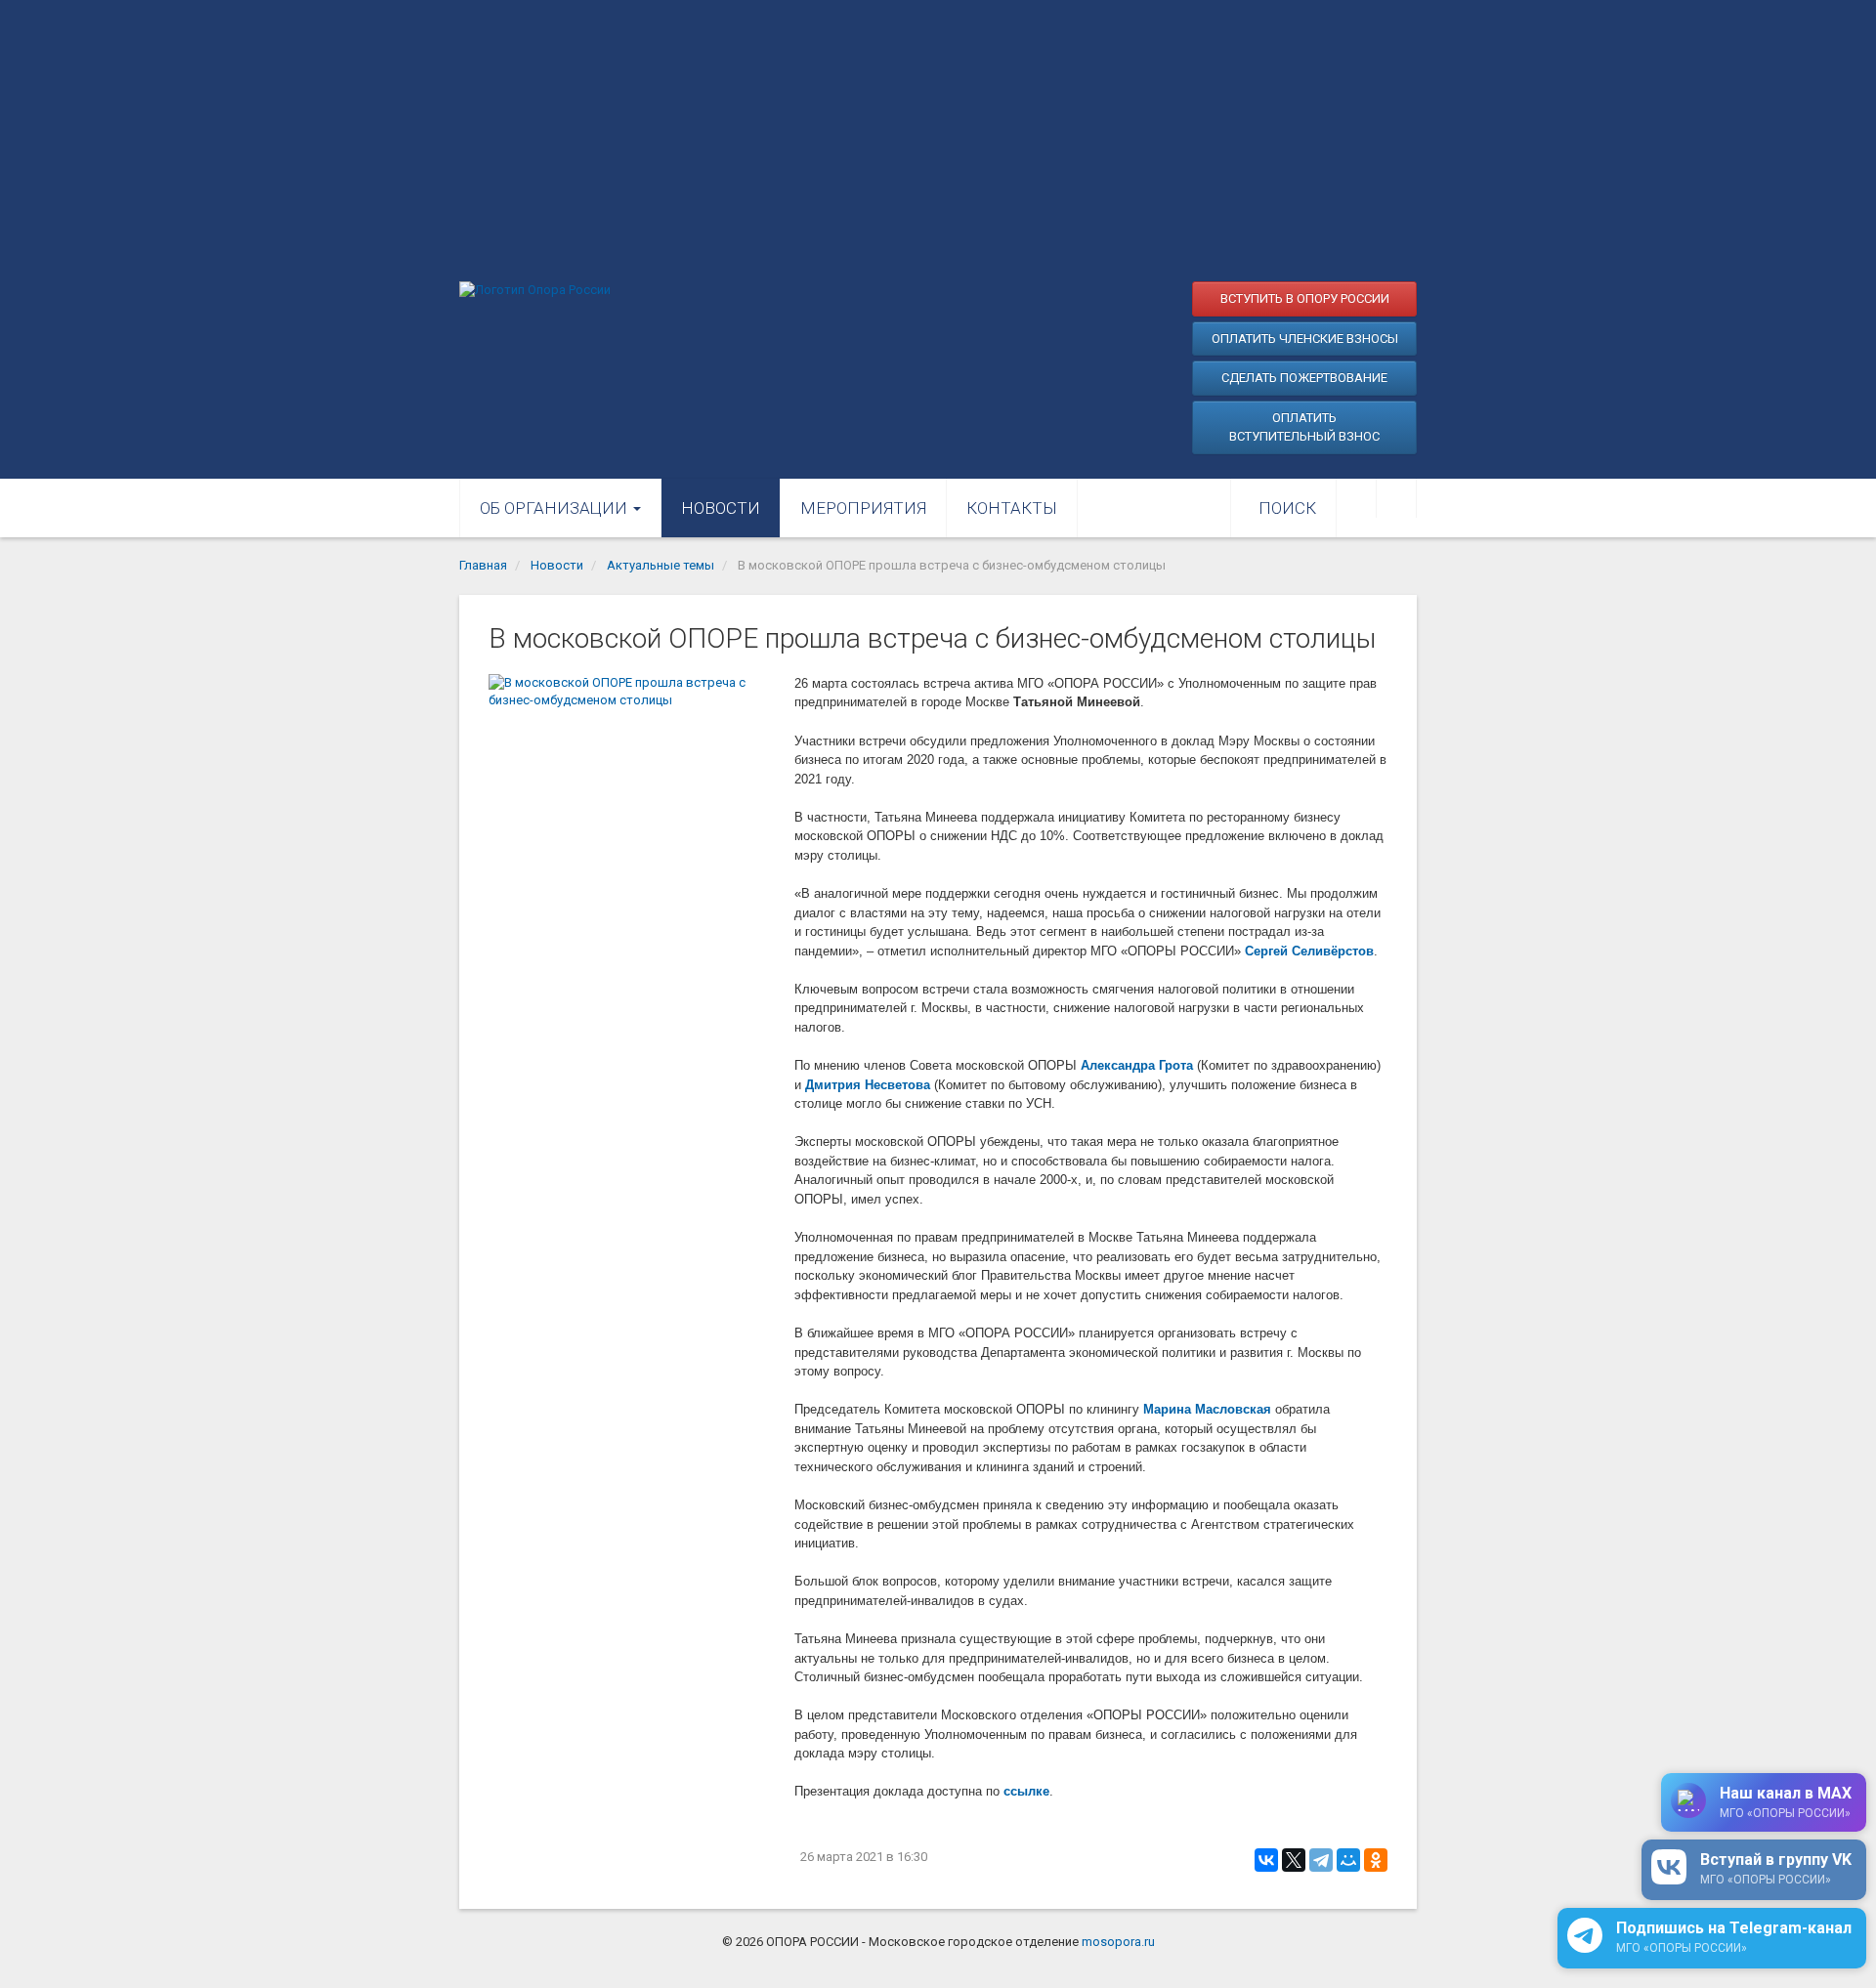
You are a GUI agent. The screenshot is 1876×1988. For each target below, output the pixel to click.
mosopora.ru (1118, 1942)
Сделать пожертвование (1304, 378)
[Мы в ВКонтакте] (1356, 498)
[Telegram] (1321, 1860)
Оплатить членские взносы (1305, 338)
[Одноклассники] (1376, 1860)
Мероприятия (863, 508)
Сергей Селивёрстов (1309, 951)
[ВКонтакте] (1266, 1860)
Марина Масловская (1207, 1409)
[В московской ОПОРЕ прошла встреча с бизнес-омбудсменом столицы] (632, 770)
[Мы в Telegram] (1396, 498)
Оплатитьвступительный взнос (1304, 427)
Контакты (1012, 508)
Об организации (555, 508)
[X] (1294, 1860)
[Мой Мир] (1348, 1860)
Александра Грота (1137, 1065)
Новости (721, 508)
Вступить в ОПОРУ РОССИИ (1305, 298)
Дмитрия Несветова (868, 1085)
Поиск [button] (1287, 508)
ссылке (1026, 1791)
